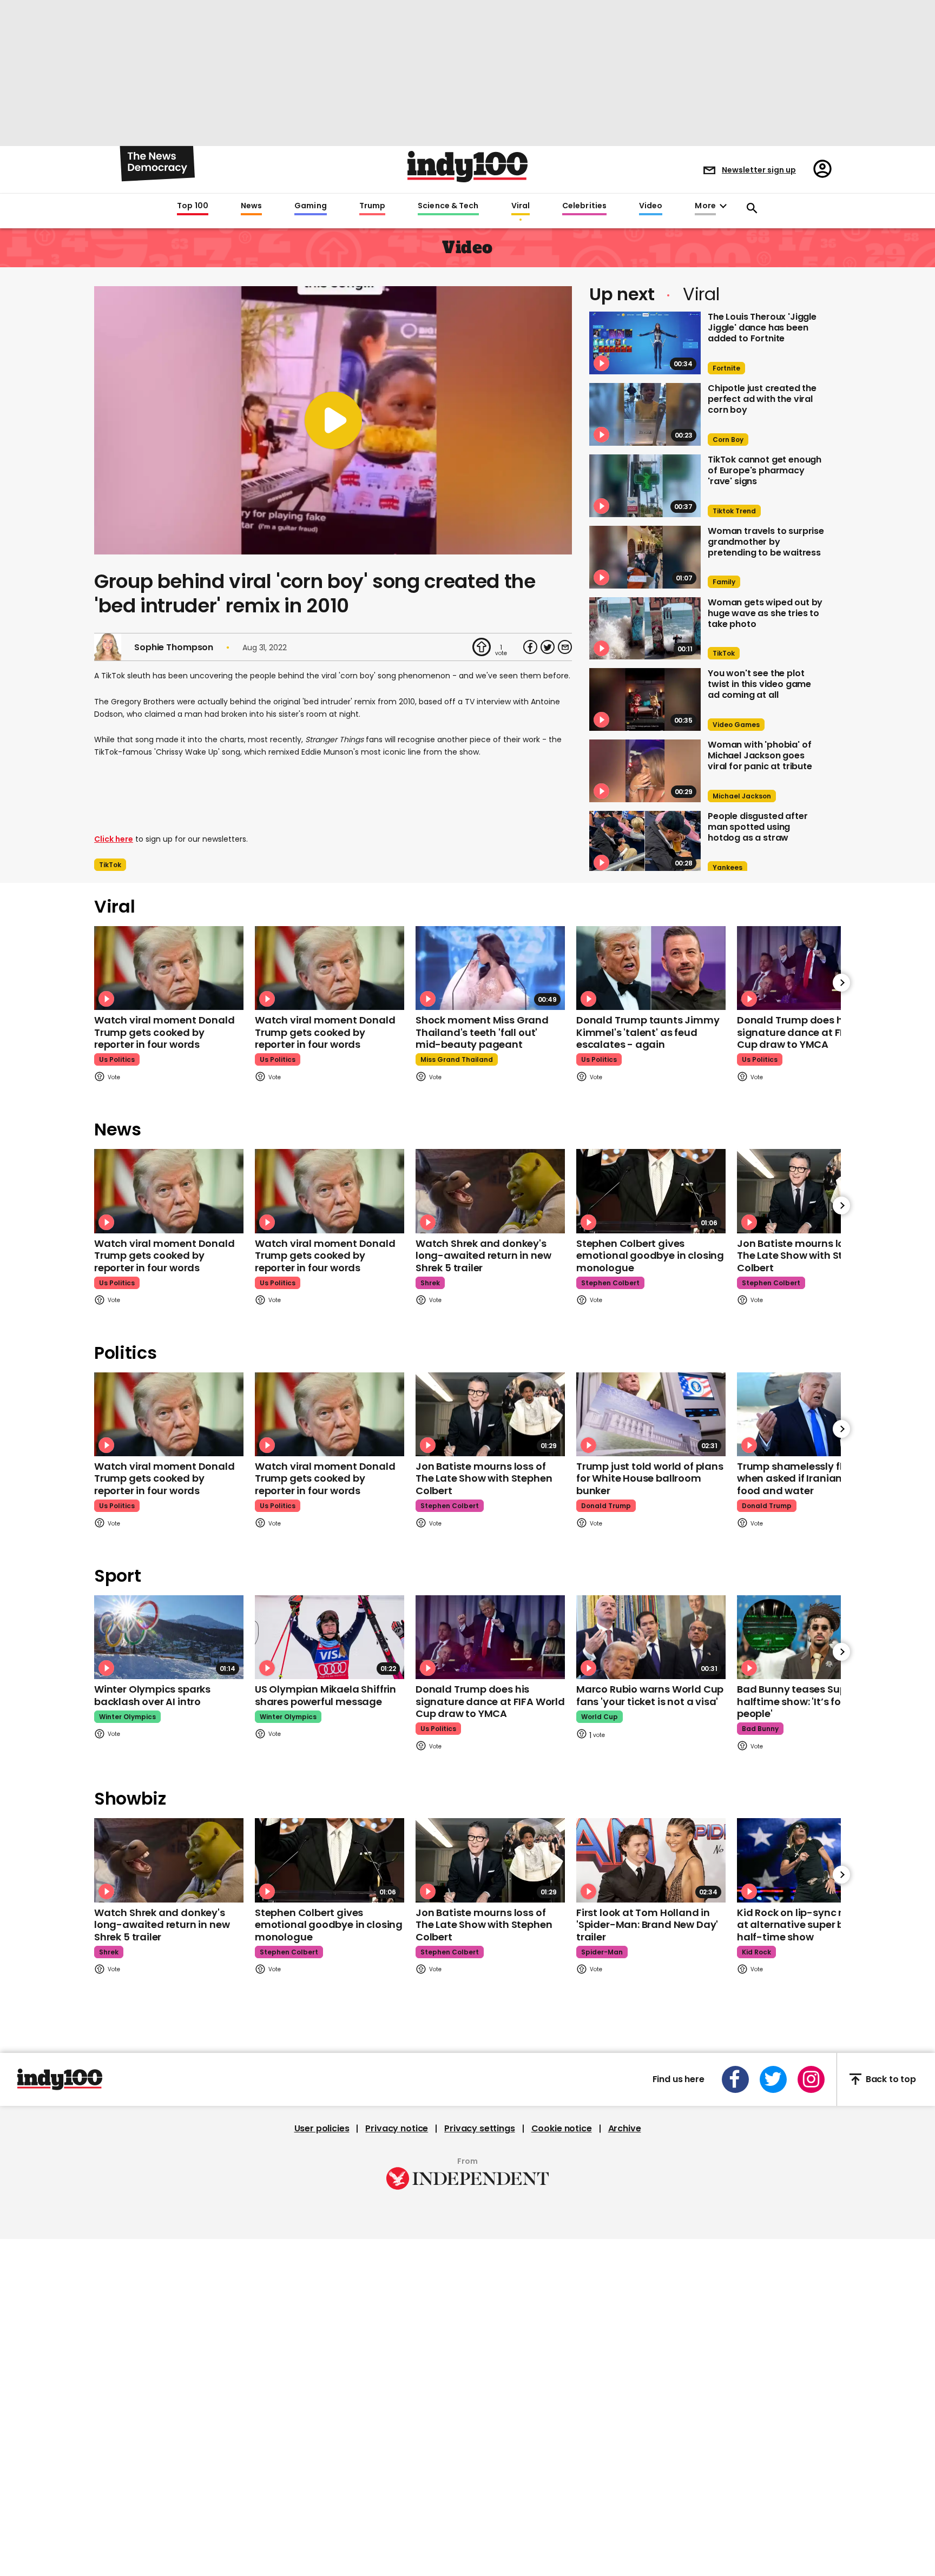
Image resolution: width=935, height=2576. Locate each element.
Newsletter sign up (759, 170)
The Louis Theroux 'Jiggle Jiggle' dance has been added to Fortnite (762, 328)
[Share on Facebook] (530, 647)
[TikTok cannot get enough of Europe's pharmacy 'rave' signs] (645, 486)
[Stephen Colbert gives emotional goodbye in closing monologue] (651, 1191)
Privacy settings (479, 2129)
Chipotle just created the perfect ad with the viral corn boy (762, 399)
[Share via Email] (565, 647)
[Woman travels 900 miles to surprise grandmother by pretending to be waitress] (645, 557)
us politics (117, 1059)
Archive (625, 2129)
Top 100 (193, 206)
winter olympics (127, 1717)
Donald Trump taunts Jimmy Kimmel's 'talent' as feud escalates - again (648, 1032)
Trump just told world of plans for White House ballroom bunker (650, 1478)
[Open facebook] (735, 2079)
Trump (372, 206)
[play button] (333, 420)
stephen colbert (610, 1283)
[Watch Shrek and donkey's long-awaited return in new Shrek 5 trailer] (490, 1191)
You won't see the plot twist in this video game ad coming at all (759, 684)
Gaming (311, 206)
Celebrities (584, 206)
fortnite (726, 368)
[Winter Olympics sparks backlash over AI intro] (169, 1637)
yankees (727, 867)
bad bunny (760, 1729)
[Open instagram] (811, 2079)
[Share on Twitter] (548, 647)
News (251, 206)
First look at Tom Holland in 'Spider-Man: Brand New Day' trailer (647, 1925)
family (724, 582)
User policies (322, 2129)
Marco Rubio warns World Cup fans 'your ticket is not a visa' (650, 1695)
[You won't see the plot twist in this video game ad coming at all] (645, 699)
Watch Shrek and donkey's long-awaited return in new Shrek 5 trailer (483, 1256)
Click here (114, 839)
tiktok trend (734, 511)
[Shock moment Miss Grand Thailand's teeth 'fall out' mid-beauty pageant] (490, 968)
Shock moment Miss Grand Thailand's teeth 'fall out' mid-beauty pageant (482, 1032)
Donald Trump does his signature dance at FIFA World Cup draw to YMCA (812, 1032)
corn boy (728, 440)
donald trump (606, 1506)
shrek (430, 1283)
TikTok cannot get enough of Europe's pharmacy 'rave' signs (765, 470)
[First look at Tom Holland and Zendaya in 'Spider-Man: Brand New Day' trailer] (651, 1860)
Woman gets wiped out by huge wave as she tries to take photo (765, 613)
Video (651, 206)
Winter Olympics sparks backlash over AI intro (152, 1695)
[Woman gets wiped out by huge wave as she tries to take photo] (645, 629)
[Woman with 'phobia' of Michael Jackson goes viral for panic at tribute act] (645, 771)
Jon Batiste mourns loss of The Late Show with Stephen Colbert (805, 1256)
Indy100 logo (467, 167)
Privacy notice (397, 2129)
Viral (521, 206)
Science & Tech (448, 206)
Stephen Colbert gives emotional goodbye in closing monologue (650, 1256)
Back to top (891, 2079)
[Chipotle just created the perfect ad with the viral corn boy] (645, 414)
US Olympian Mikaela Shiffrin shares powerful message (325, 1695)
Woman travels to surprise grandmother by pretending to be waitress (766, 542)
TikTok (110, 865)
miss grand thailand (457, 1059)
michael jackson (742, 796)
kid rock (756, 1952)
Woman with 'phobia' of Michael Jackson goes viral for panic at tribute (760, 755)
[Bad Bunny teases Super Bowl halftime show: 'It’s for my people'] (812, 1637)
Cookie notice (562, 2129)
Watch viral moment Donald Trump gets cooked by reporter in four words (164, 1032)
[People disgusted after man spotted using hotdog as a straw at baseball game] (645, 842)
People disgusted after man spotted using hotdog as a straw (758, 827)
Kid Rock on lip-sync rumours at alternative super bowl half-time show (809, 1925)
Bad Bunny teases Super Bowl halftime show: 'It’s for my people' (809, 1701)
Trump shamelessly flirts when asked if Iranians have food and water (806, 1478)
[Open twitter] (773, 2079)
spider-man (602, 1952)
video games (736, 725)
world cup (600, 1717)
